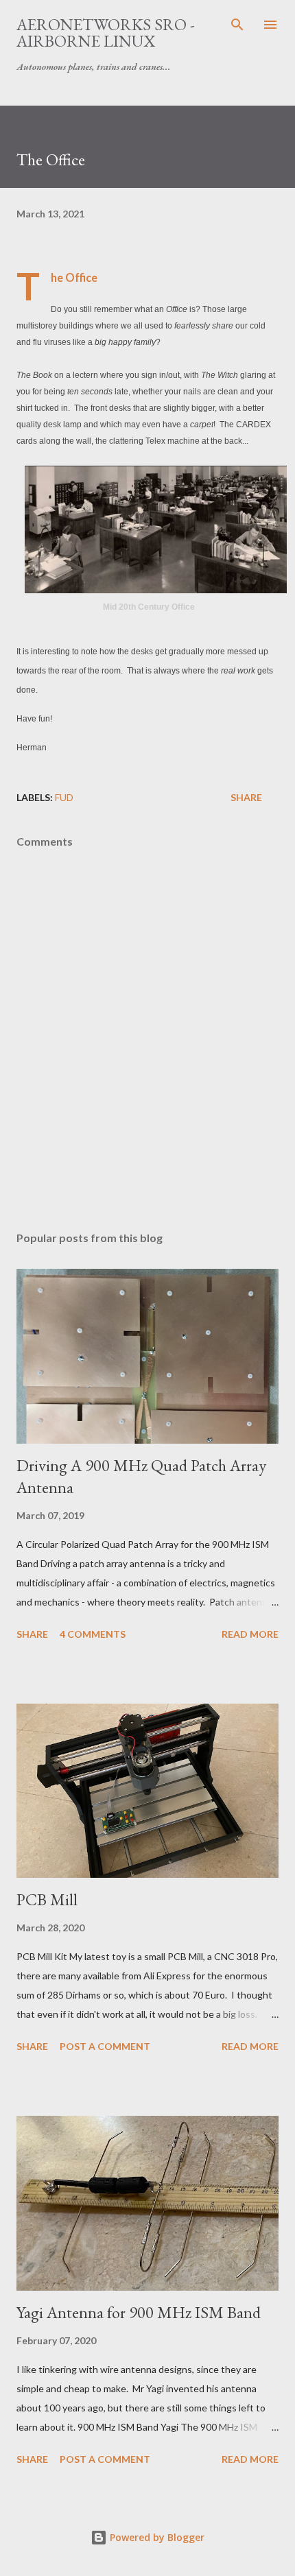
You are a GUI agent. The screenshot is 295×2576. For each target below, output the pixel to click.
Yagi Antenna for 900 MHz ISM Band (139, 2312)
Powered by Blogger (156, 2537)
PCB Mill (47, 1899)
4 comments (93, 1634)
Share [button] (246, 797)
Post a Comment (105, 2046)
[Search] (237, 25)
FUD (64, 797)
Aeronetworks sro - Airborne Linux (106, 33)
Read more (250, 1634)
